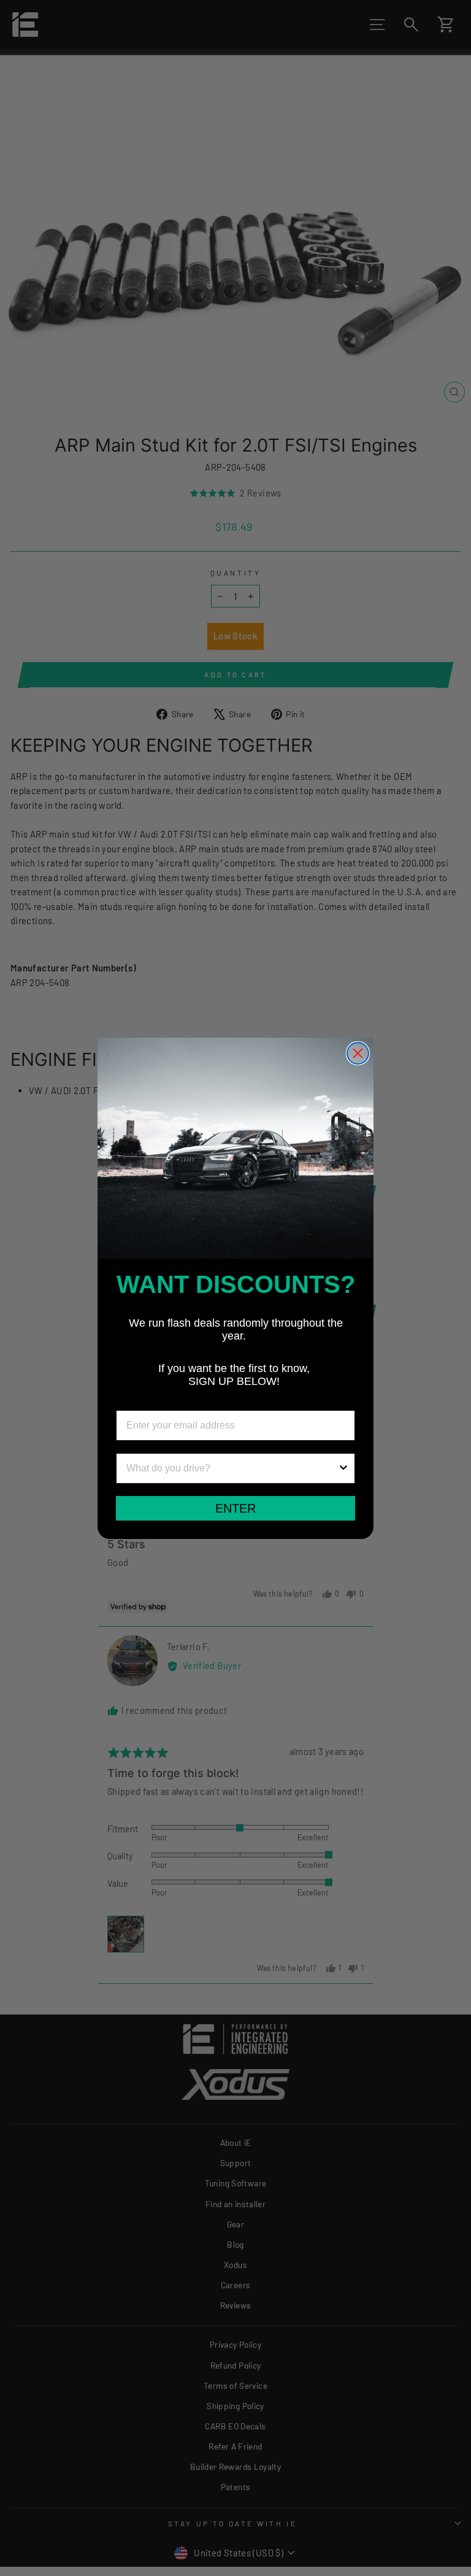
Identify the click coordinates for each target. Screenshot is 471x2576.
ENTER (235, 1508)
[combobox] (232, 1468)
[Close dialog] (358, 1053)
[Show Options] (343, 1468)
